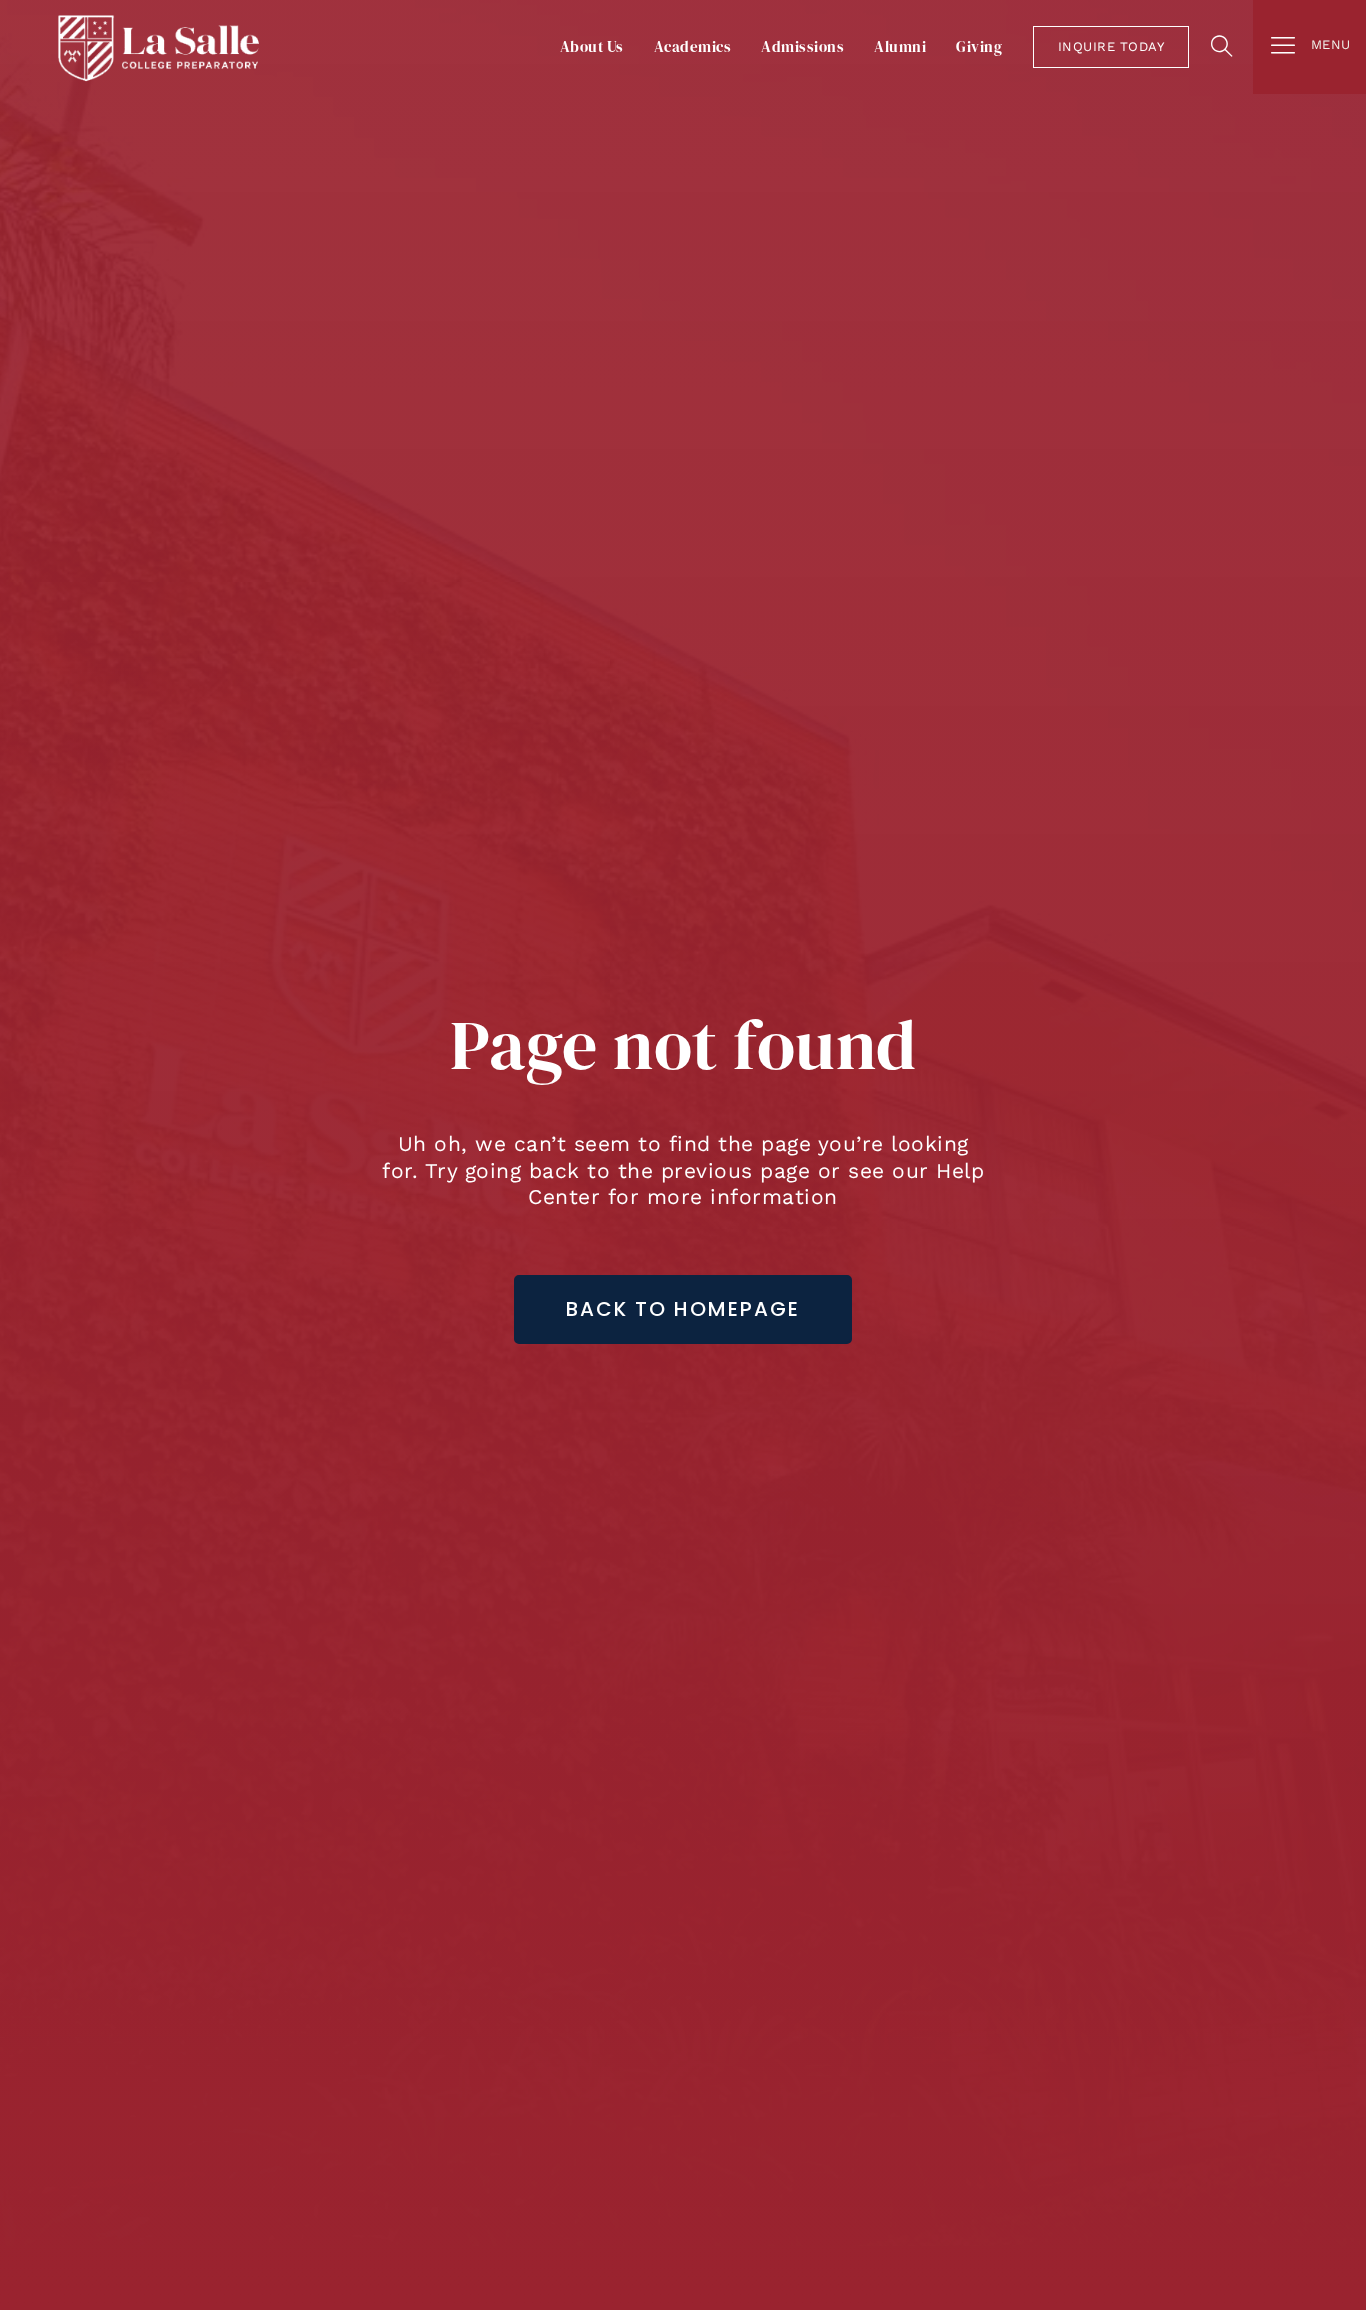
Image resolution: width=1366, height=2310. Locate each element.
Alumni (900, 46)
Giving (979, 46)
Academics (693, 46)
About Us (592, 46)
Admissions (802, 46)
